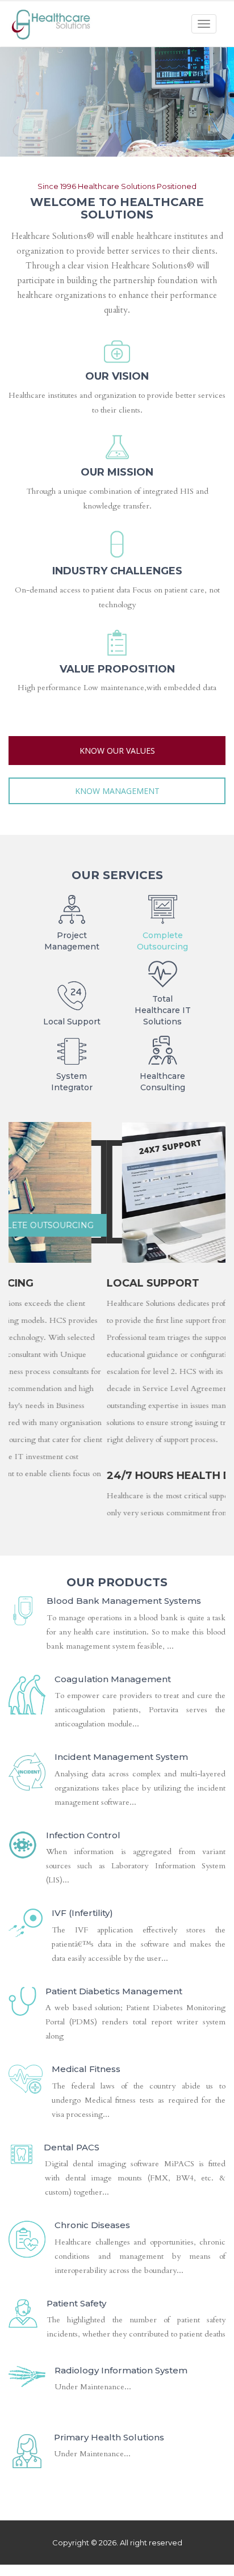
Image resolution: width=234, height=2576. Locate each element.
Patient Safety (76, 2411)
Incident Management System (121, 1864)
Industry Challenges (117, 571)
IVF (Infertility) (82, 2020)
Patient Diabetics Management (114, 2098)
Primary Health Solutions (109, 2545)
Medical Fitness (86, 2176)
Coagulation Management (113, 1786)
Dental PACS (72, 2254)
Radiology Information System (121, 2478)
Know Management (117, 791)
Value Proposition (117, 669)
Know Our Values (117, 751)
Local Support (176, 1225)
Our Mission (117, 472)
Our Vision (117, 376)
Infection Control (83, 1942)
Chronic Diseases (92, 2332)
